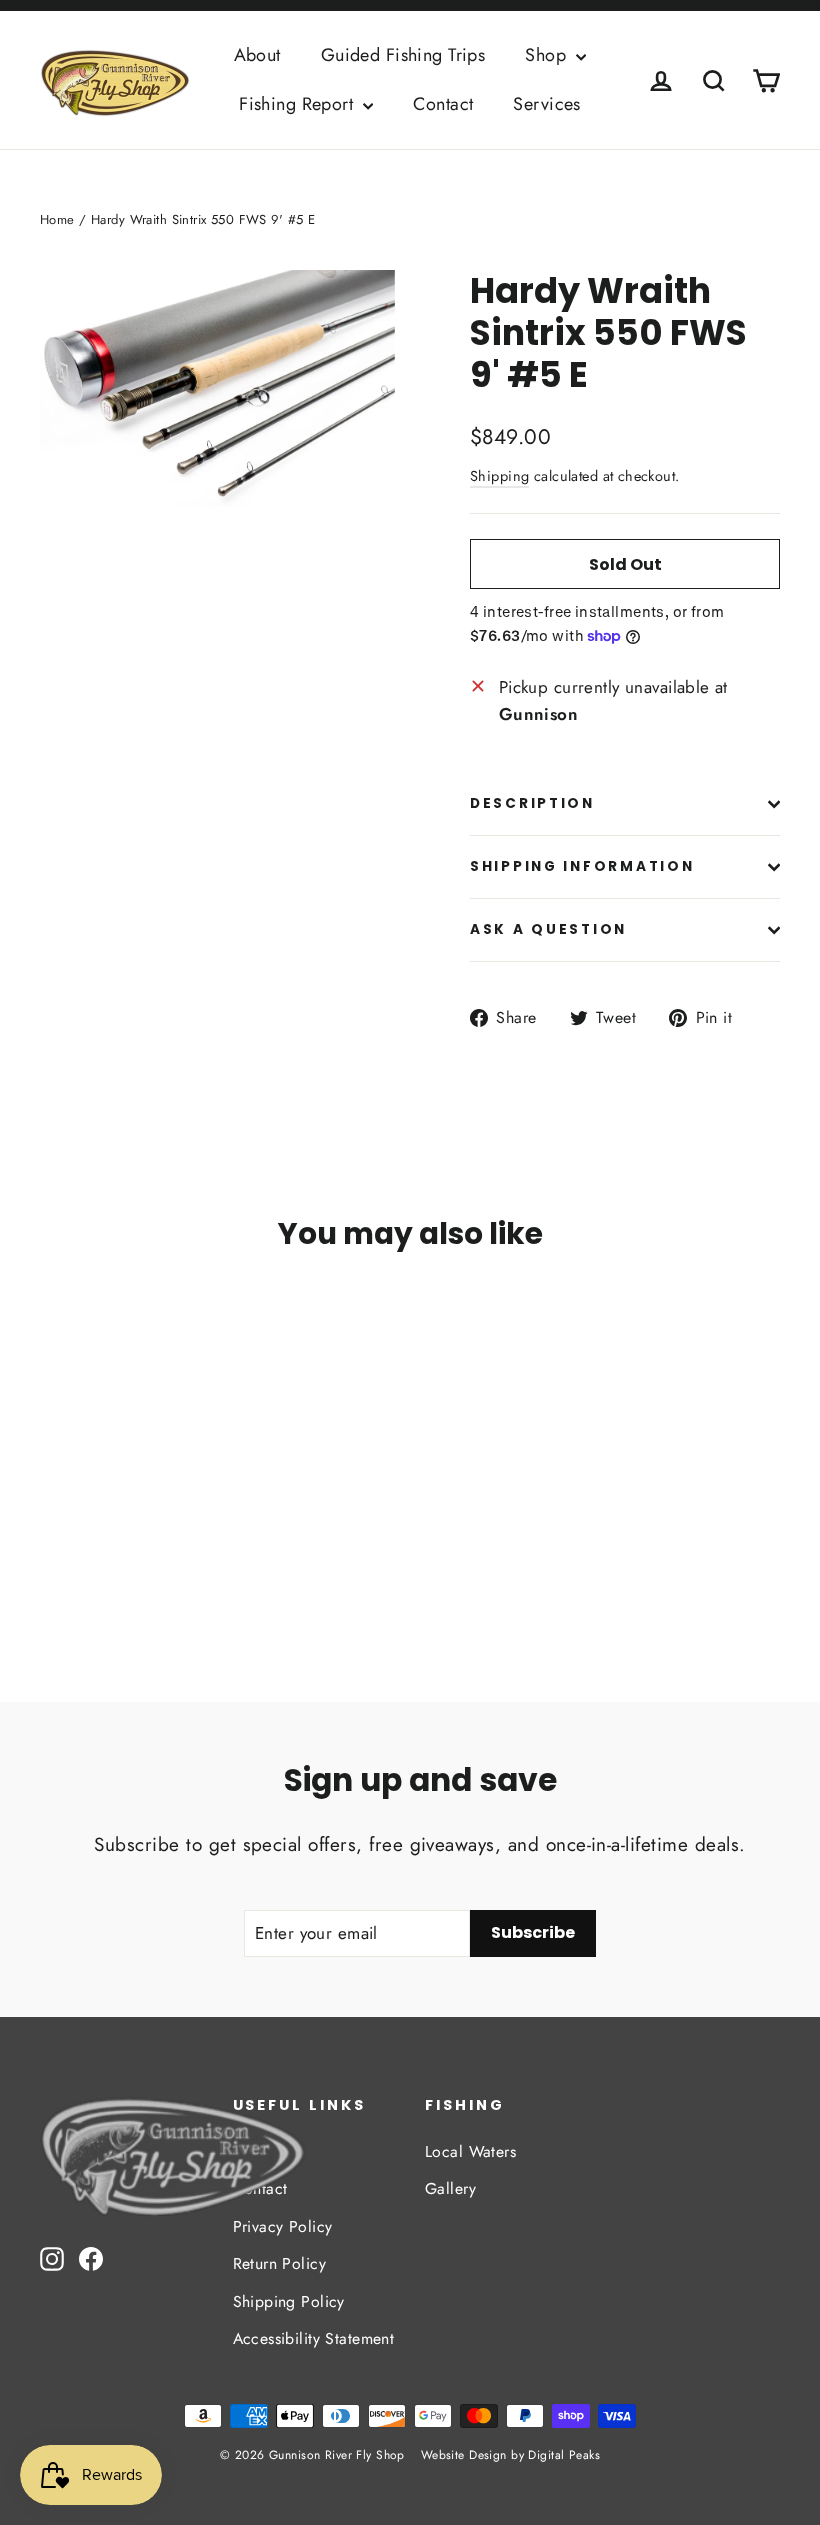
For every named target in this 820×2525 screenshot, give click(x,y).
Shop (548, 55)
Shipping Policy (289, 2301)
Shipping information (582, 866)
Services (546, 104)
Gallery (450, 2188)
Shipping (499, 476)
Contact (443, 104)
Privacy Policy (283, 2226)
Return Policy (280, 2263)
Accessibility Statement (314, 2338)
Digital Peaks (564, 2455)
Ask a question (548, 929)
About (257, 55)
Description (532, 803)
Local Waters (470, 2151)
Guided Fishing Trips (403, 55)
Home (57, 219)
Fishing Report (298, 104)
